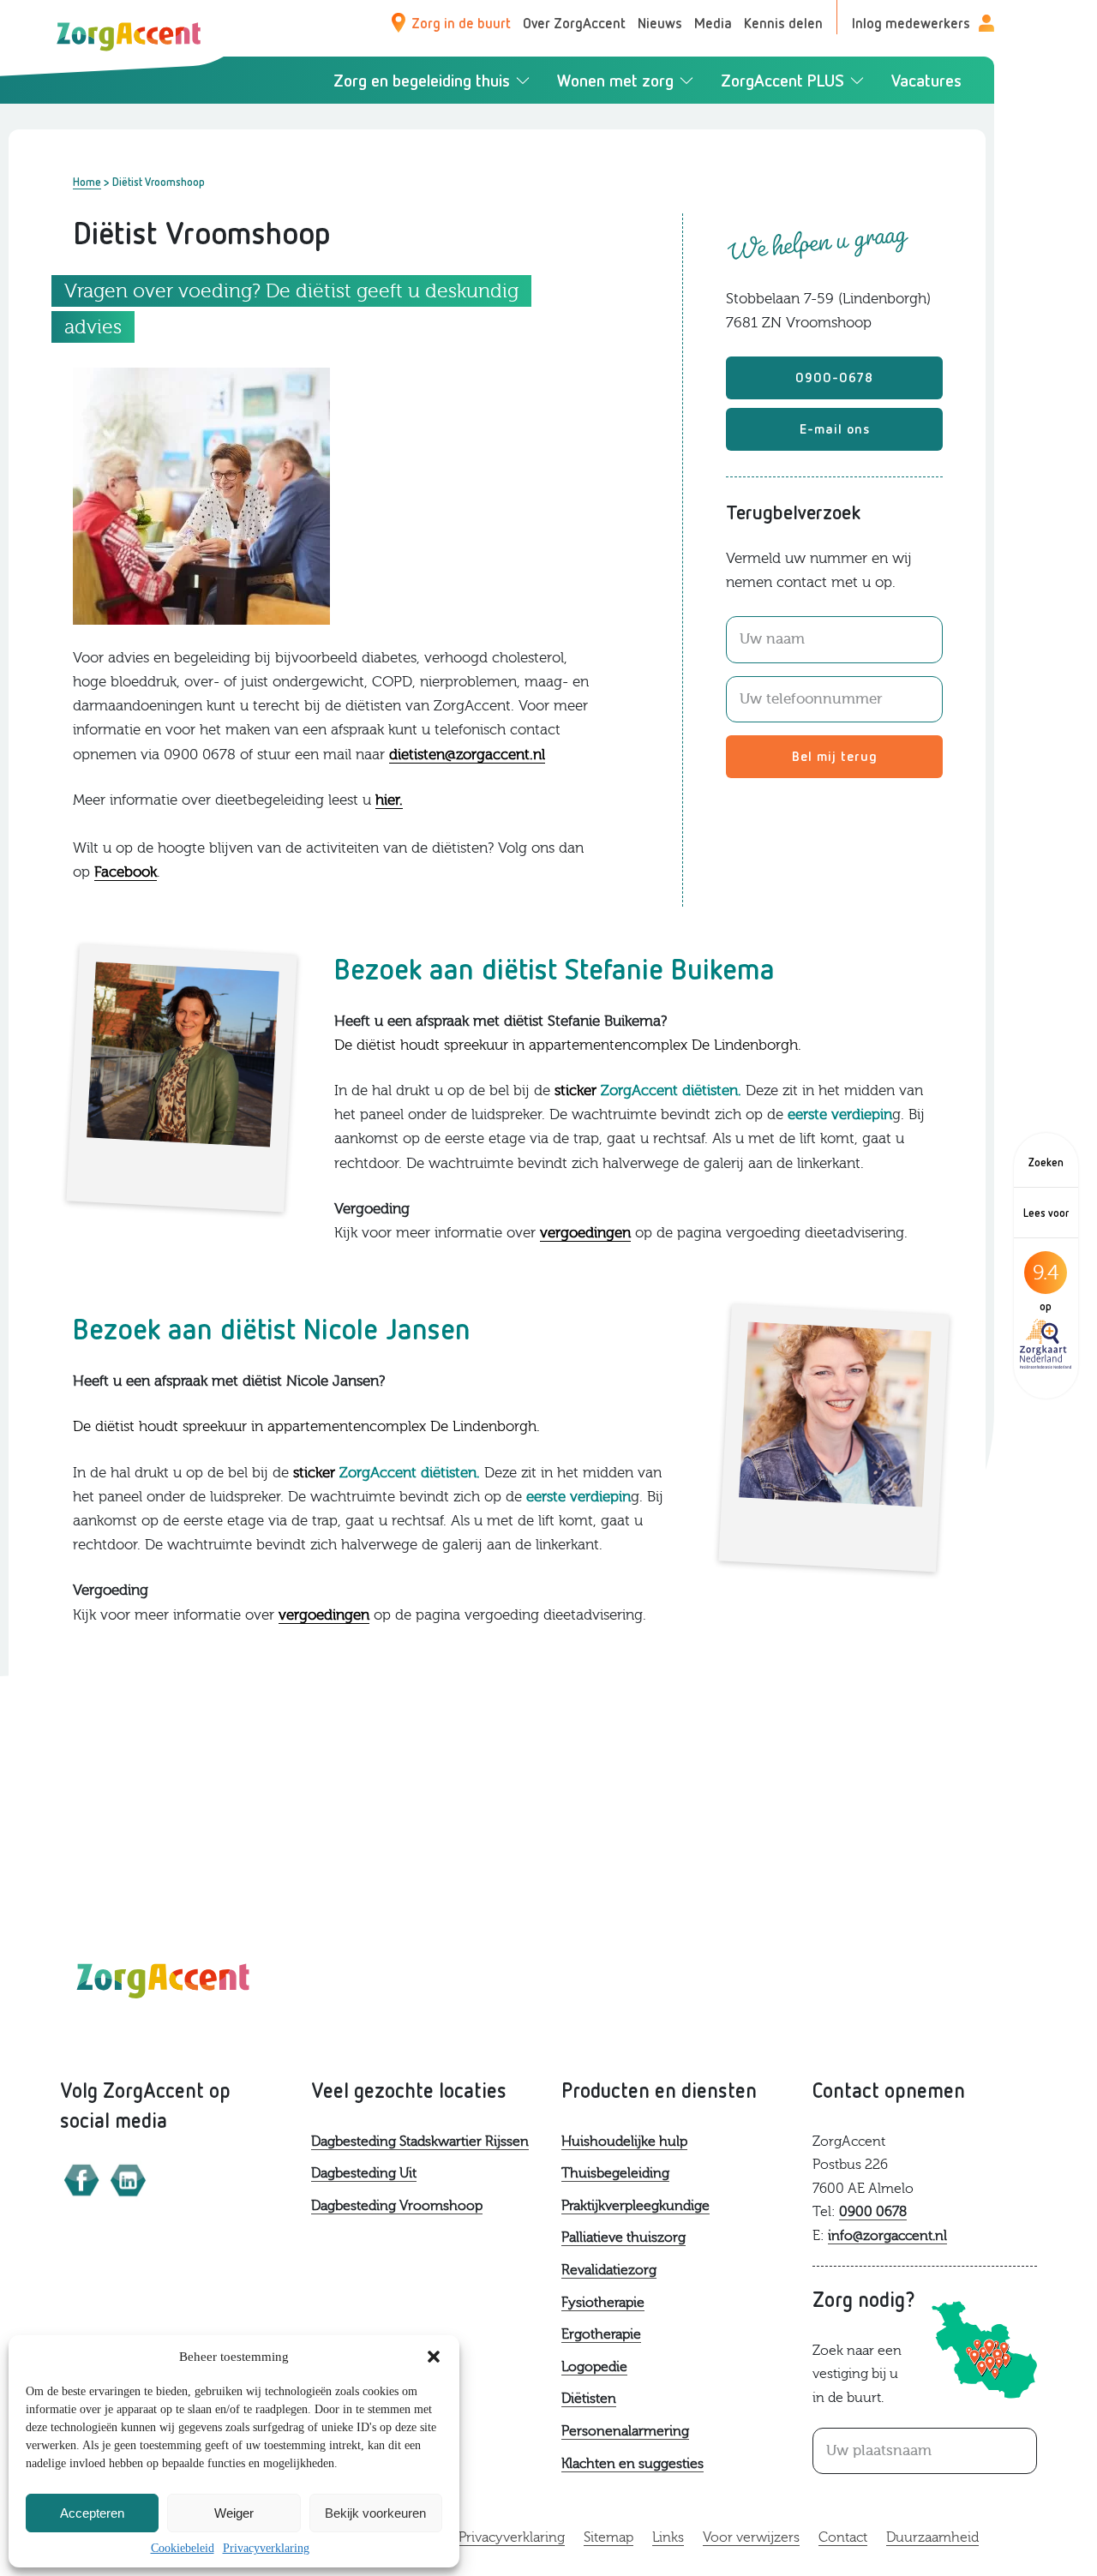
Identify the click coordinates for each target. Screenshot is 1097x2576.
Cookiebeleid (183, 2548)
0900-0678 (834, 377)
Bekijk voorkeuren (375, 2513)
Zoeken (1046, 1162)
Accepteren (92, 2513)
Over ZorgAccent (574, 23)
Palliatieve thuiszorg (623, 2238)
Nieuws (660, 23)
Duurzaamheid (932, 2537)
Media (713, 23)
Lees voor (1046, 1213)
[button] (434, 2357)
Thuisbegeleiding (615, 2173)
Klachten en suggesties (632, 2464)
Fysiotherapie (603, 2303)
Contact (843, 2537)
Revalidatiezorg (609, 2270)
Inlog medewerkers (911, 23)
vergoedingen (585, 1233)
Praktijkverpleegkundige (635, 2206)
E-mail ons (835, 428)
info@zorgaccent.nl (887, 2236)
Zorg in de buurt (461, 23)
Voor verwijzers (751, 2537)
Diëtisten (589, 2399)
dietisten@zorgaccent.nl (467, 755)
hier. (389, 800)
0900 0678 (873, 2212)
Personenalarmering (625, 2431)
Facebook (126, 872)
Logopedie (594, 2367)
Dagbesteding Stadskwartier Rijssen (420, 2142)
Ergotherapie (601, 2334)
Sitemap (608, 2537)
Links (668, 2537)
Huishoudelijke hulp (624, 2142)
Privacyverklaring (266, 2548)
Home (87, 182)
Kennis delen (783, 23)
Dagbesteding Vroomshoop (397, 2206)
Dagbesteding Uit (364, 2173)
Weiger (234, 2513)
